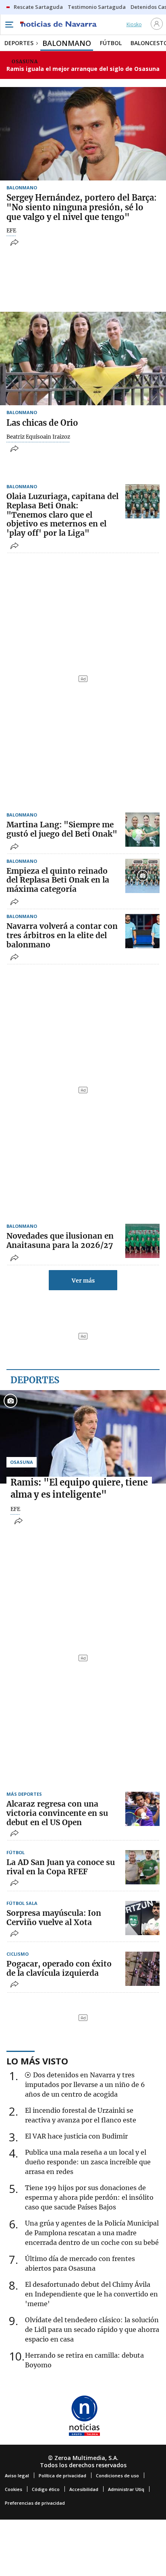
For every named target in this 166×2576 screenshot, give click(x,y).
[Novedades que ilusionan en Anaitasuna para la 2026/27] (142, 1241)
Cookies (13, 2489)
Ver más (83, 1281)
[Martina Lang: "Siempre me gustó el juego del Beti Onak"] (142, 830)
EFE (11, 231)
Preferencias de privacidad (35, 2503)
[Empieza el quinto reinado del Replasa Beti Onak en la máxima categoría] (142, 876)
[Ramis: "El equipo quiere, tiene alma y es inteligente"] (83, 1437)
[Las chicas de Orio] (83, 359)
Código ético (46, 2489)
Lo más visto (37, 2061)
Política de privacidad (62, 2475)
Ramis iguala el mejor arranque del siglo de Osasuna (83, 69)
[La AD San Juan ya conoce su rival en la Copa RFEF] (142, 1867)
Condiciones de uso (117, 2475)
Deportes (35, 1380)
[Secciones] (9, 25)
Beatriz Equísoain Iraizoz (38, 437)
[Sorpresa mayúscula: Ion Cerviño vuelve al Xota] (142, 1918)
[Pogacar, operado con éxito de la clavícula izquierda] (142, 1969)
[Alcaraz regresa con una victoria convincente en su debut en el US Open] (142, 1809)
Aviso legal (17, 2475)
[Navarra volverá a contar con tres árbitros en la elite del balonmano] (142, 931)
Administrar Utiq (126, 2489)
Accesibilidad (84, 2489)
